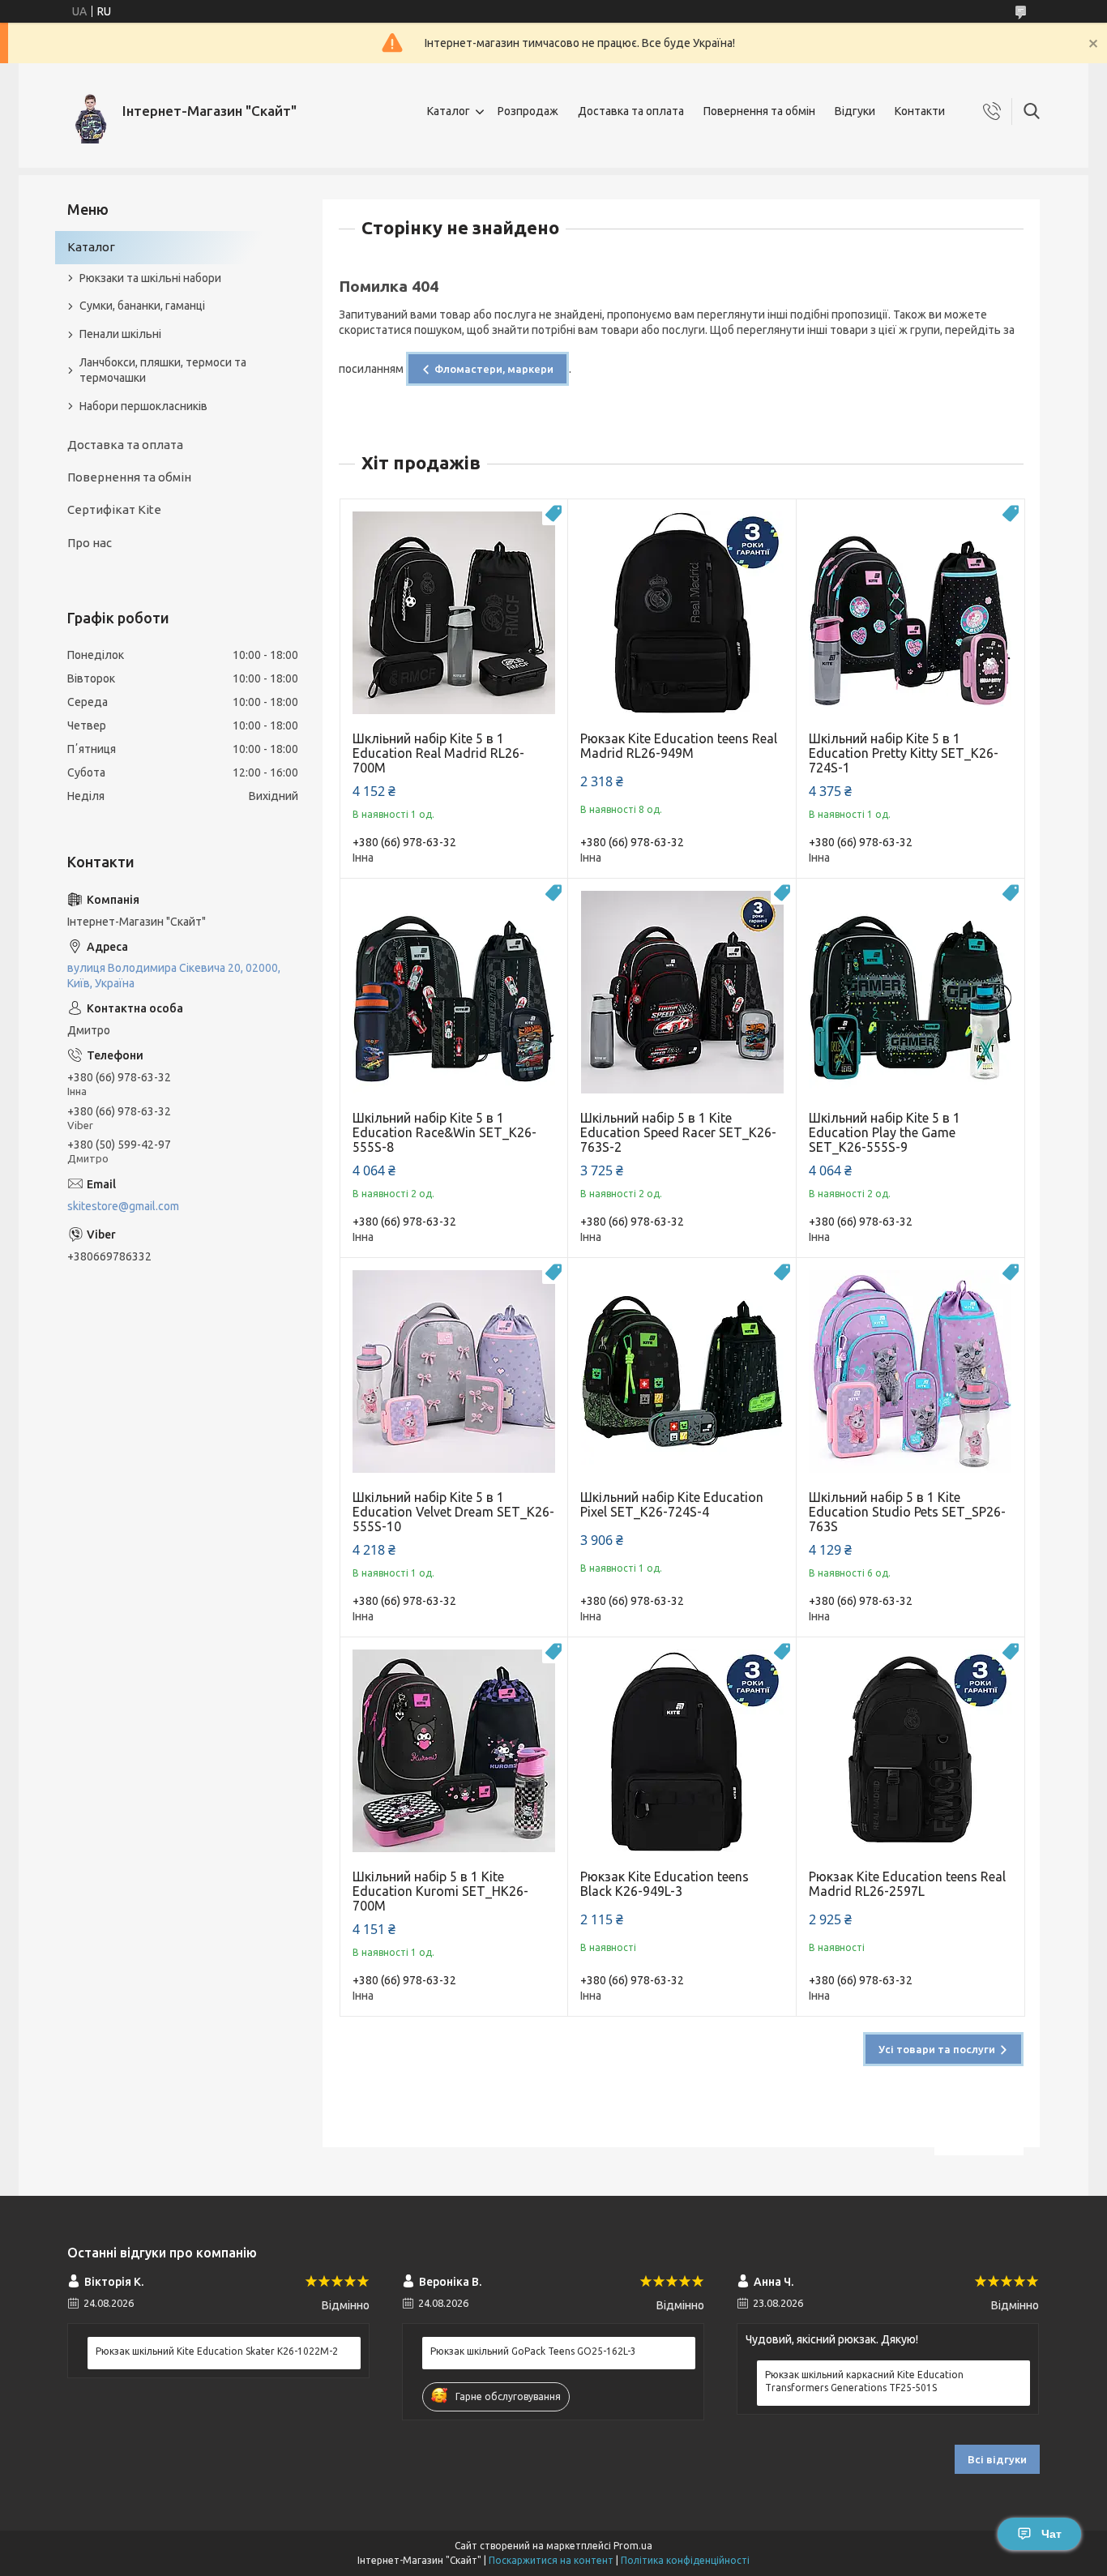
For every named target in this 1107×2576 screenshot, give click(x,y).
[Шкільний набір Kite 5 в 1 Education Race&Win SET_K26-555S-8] (454, 993)
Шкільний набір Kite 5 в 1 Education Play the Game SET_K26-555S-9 (885, 1132)
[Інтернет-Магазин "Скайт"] (89, 111)
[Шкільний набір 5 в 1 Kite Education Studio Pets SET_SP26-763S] (910, 1372)
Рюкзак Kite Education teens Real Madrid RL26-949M (679, 746)
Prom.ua (633, 2546)
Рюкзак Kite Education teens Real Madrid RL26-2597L (907, 1884)
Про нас (90, 543)
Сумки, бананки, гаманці (142, 306)
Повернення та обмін (759, 111)
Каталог (449, 111)
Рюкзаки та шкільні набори (150, 278)
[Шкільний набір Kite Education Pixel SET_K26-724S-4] (682, 1372)
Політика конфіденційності (685, 2560)
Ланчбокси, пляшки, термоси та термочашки (163, 370)
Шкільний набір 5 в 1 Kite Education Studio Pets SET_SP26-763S (907, 1512)
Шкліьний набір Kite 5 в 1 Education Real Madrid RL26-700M (438, 753)
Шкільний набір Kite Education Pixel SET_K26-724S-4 (672, 1504)
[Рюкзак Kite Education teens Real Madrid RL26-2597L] (910, 1751)
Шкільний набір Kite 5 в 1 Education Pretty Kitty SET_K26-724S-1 (904, 753)
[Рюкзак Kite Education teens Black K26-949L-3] (682, 1751)
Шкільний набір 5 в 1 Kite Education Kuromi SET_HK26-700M (440, 1891)
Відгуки (855, 111)
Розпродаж (528, 111)
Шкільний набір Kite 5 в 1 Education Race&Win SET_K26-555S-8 (445, 1132)
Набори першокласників (143, 406)
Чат (1051, 2534)
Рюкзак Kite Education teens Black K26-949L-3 (665, 1884)
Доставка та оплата (631, 111)
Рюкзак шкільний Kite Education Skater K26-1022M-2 (217, 2351)
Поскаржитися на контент (551, 2560)
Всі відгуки (997, 2459)
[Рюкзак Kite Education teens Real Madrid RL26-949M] (682, 613)
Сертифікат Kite (114, 509)
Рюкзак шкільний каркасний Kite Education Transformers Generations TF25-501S (864, 2381)
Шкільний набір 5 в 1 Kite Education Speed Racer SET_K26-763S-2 (678, 1132)
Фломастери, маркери (494, 369)
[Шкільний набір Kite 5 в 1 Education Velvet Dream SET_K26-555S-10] (454, 1372)
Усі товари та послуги (937, 2049)
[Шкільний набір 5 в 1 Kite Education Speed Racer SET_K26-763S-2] (682, 993)
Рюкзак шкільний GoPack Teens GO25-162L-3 (533, 2351)
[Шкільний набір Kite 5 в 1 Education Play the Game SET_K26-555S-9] (910, 993)
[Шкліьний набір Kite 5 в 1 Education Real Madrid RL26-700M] (454, 613)
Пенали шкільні (120, 334)
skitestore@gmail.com (123, 1206)
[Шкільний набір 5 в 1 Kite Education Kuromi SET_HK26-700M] (454, 1751)
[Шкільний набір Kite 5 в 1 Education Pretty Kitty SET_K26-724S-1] (910, 613)
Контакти (920, 111)
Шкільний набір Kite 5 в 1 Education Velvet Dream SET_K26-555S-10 (453, 1512)
